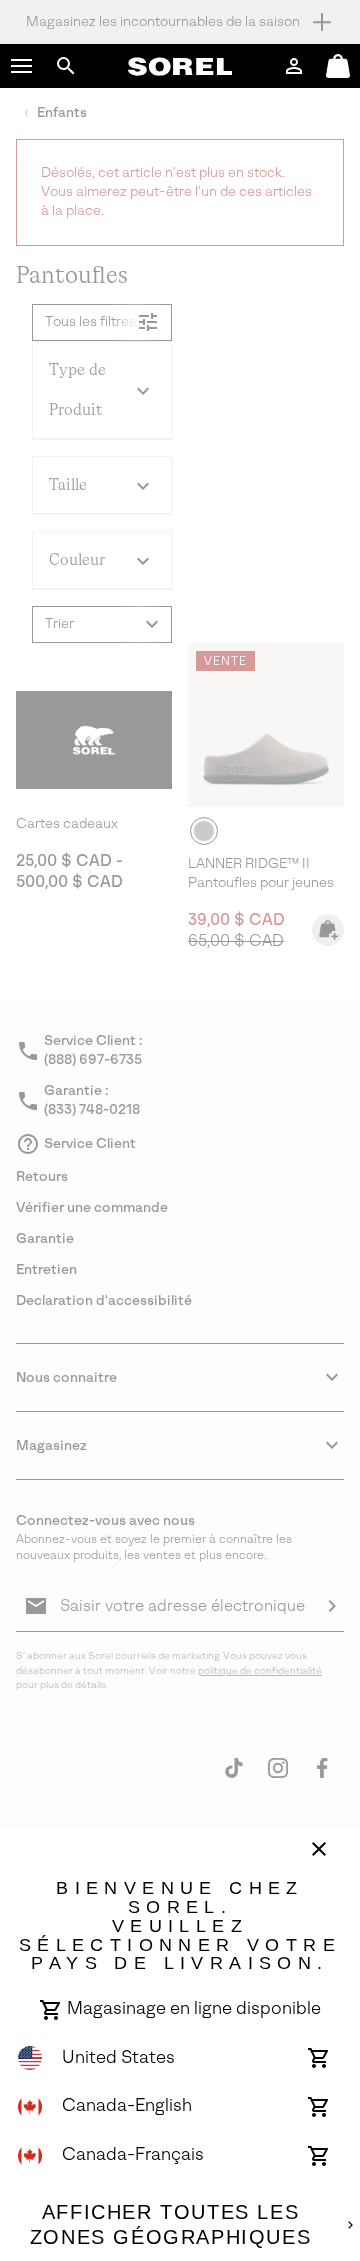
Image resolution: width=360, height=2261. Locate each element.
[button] (22, 66)
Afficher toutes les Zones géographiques (170, 2225)
